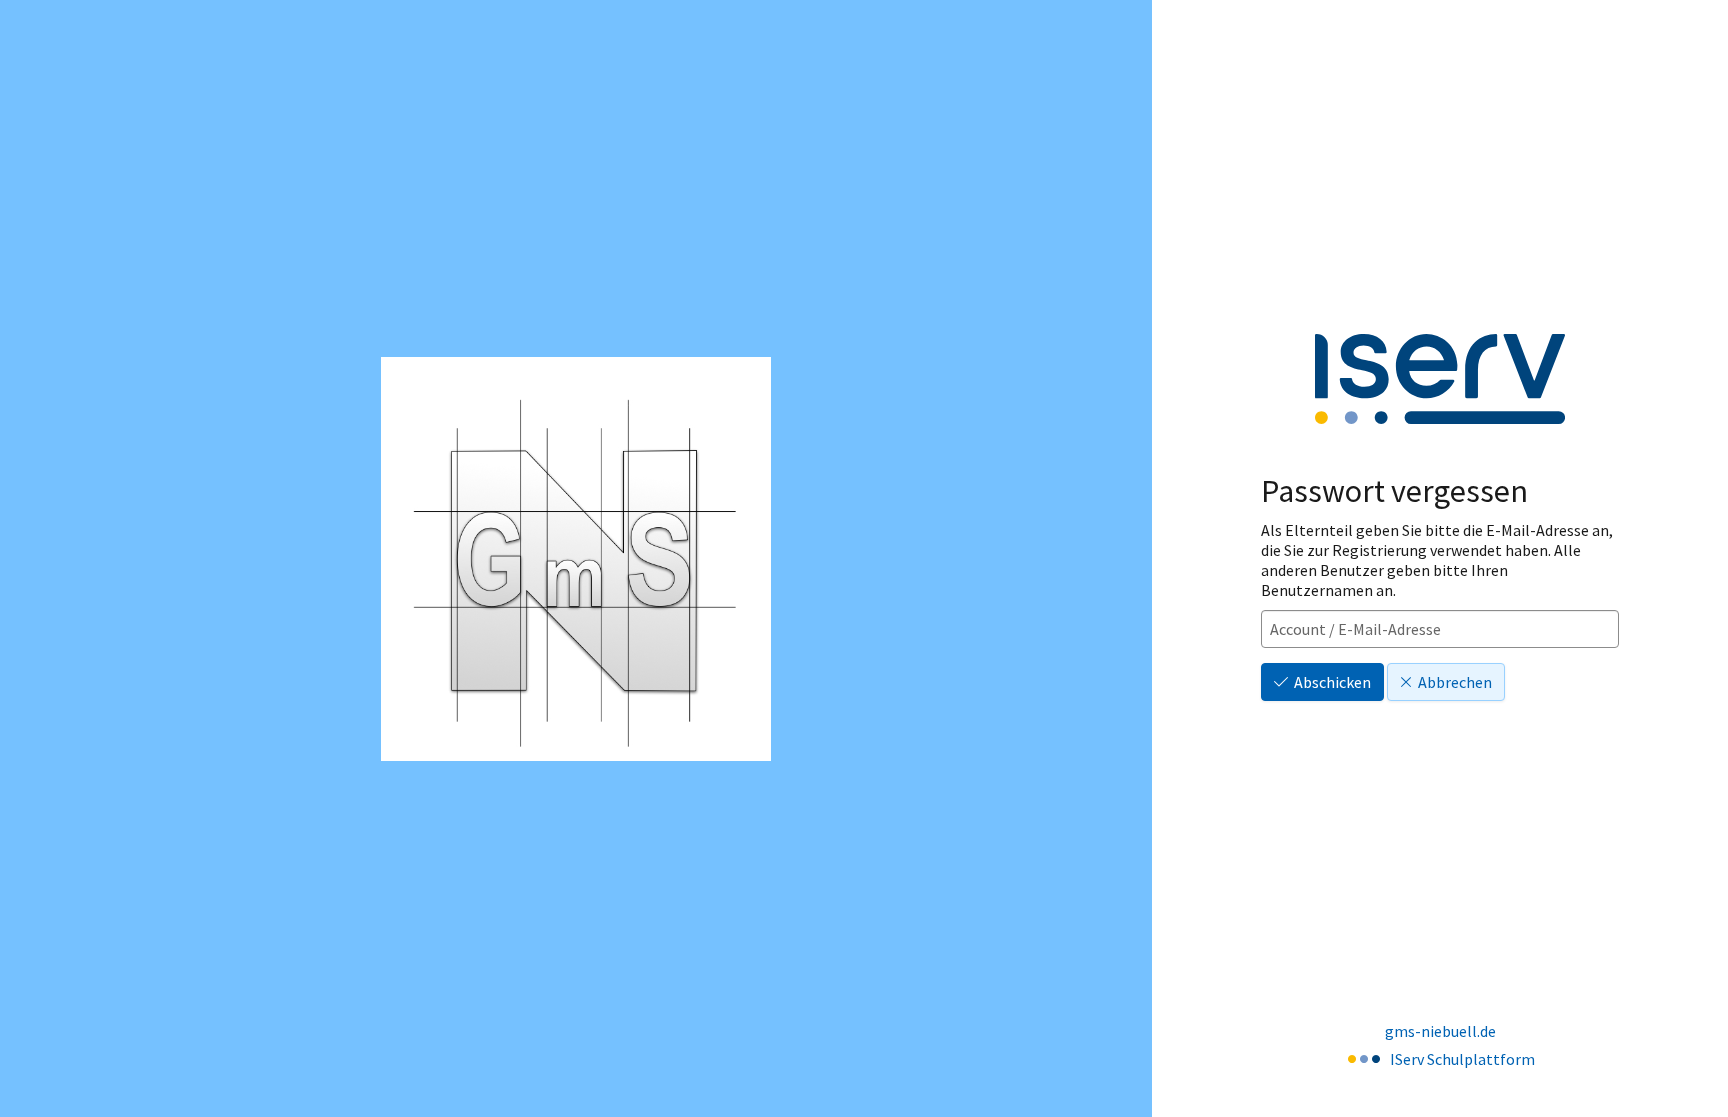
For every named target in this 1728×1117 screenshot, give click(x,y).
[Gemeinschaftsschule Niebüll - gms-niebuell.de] (576, 559)
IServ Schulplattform (1462, 1059)
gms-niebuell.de (1440, 1031)
